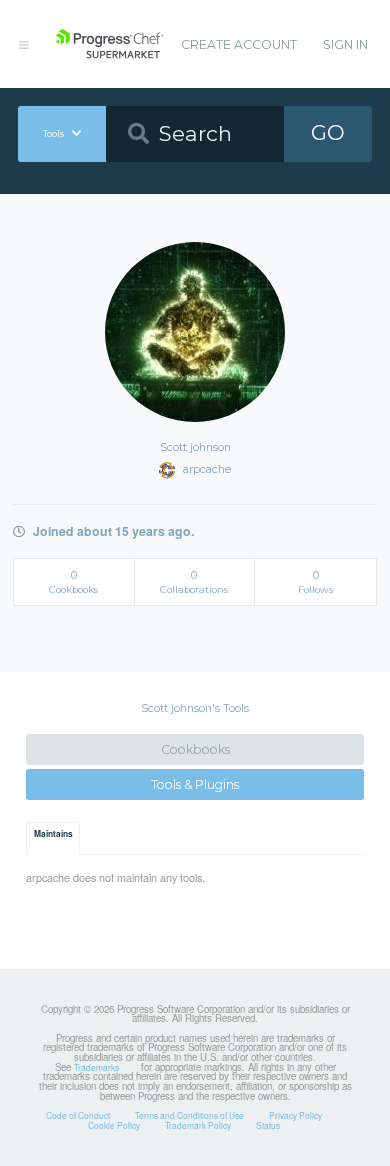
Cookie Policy (114, 1125)
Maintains (53, 834)
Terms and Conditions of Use (189, 1115)
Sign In (345, 44)
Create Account (239, 44)
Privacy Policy (295, 1115)
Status (268, 1125)
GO (328, 132)
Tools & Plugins (195, 784)
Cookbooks (195, 749)
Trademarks (96, 1067)
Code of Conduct (78, 1115)
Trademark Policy (198, 1125)
